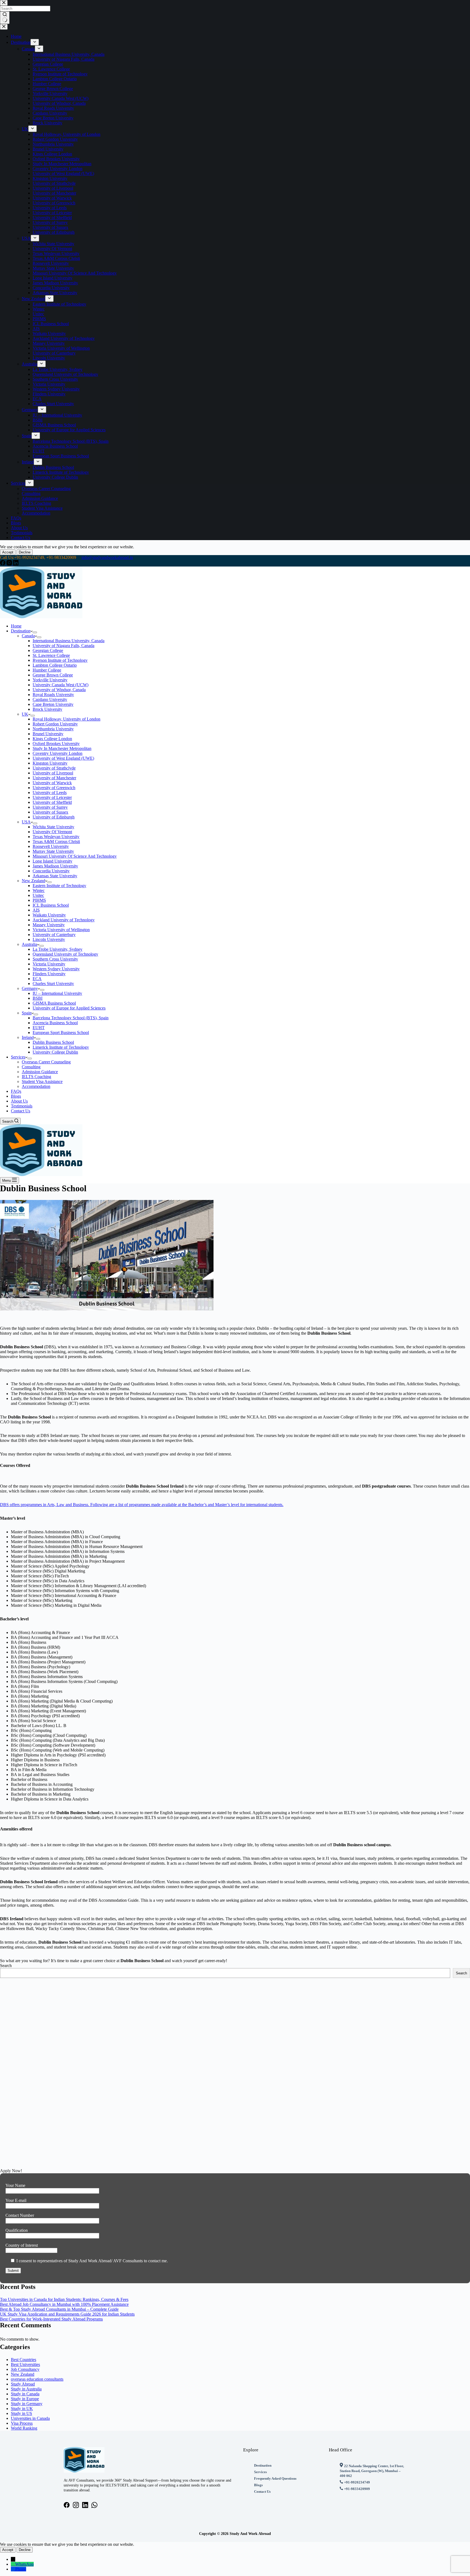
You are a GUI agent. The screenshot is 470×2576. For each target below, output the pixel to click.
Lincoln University (49, 939)
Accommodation (36, 1086)
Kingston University (50, 763)
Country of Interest (22, 2245)
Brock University (47, 709)
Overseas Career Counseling (46, 1062)
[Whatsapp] (94, 2505)
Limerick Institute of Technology (61, 1047)
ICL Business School (51, 905)
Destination (21, 631)
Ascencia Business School (55, 1023)
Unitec (38, 895)
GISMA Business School (54, 1003)
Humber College (47, 670)
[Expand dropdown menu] (35, 632)
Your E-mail (16, 2200)
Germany (30, 988)
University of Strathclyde (54, 768)
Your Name (15, 2185)
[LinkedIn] (16, 564)
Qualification (17, 2230)
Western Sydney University (56, 969)
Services (18, 1057)
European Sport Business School (61, 1032)
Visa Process (22, 2423)
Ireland (28, 1037)
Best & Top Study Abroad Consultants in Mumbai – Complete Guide (59, 2309)
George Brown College (53, 675)
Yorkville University (50, 680)
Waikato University (49, 915)
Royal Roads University (53, 695)
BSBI (38, 998)
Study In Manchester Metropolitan (62, 748)
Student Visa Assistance (42, 1081)
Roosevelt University (51, 846)
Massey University (49, 925)
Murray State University (53, 851)
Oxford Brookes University (56, 744)
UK (25, 714)
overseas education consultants (37, 2379)
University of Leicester (52, 797)
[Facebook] (3, 564)
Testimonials (22, 1106)
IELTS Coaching (36, 1077)
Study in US (21, 2413)
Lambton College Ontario (55, 665)
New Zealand (33, 881)
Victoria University (49, 964)
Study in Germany (27, 2404)
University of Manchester (54, 778)
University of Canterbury (54, 935)
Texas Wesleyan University (56, 837)
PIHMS (39, 900)
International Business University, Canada (69, 641)
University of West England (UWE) (63, 758)
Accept (8, 552)
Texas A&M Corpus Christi (56, 841)
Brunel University (48, 734)
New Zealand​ (23, 2374)
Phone (21, 2569)
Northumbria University (53, 729)
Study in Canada (25, 2394)
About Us (19, 1101)
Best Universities (25, 2364)
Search (6, 1966)
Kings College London (52, 739)
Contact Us (21, 1111)
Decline (25, 552)
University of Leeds (50, 793)
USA (26, 822)
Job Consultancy (25, 2369)
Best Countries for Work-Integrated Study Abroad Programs (51, 2319)
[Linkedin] (85, 2505)
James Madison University (55, 866)
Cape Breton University (53, 704)
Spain (27, 1013)
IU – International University (57, 993)
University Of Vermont (52, 832)
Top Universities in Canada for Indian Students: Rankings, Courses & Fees (64, 2299)
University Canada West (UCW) (61, 685)
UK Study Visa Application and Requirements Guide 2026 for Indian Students (67, 2314)
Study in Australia (26, 2389)
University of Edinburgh (54, 817)
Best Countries (24, 2360)
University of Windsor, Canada (59, 690)
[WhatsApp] (13, 2564)
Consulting (31, 1067)
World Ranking (24, 2428)
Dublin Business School (53, 1042)
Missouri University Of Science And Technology (75, 856)
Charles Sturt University (53, 984)
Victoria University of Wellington (61, 930)
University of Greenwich (54, 788)
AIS (36, 910)
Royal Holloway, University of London (67, 719)
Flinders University (49, 974)
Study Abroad (23, 2384)
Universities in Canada (30, 2418)
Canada (28, 636)
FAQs (16, 1091)
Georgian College (48, 650)
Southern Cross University (55, 959)
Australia (30, 944)
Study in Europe (25, 2399)
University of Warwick (52, 783)
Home (16, 626)
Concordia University (51, 871)
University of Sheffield (52, 802)
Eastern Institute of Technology (59, 886)
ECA (37, 979)
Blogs (16, 1096)
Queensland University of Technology (65, 954)
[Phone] (13, 2569)
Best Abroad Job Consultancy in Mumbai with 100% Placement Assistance (64, 2304)
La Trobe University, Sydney (58, 949)
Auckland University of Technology (64, 920)
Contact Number (20, 2215)
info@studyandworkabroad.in (107, 557)
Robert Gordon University (55, 724)
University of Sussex (50, 812)
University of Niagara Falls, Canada (64, 646)
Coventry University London (58, 753)
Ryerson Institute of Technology (60, 660)
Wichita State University (53, 827)
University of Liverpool (53, 773)
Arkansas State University (55, 876)
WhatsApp (24, 2564)
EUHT (39, 1028)
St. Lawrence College (51, 655)
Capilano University (50, 699)
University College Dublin (55, 1052)
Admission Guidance (40, 1072)
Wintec (39, 890)
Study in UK (22, 2409)
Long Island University (52, 861)
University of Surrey (50, 807)
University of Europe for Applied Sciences (69, 1008)
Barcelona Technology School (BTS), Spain (71, 1018)
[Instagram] (10, 564)
